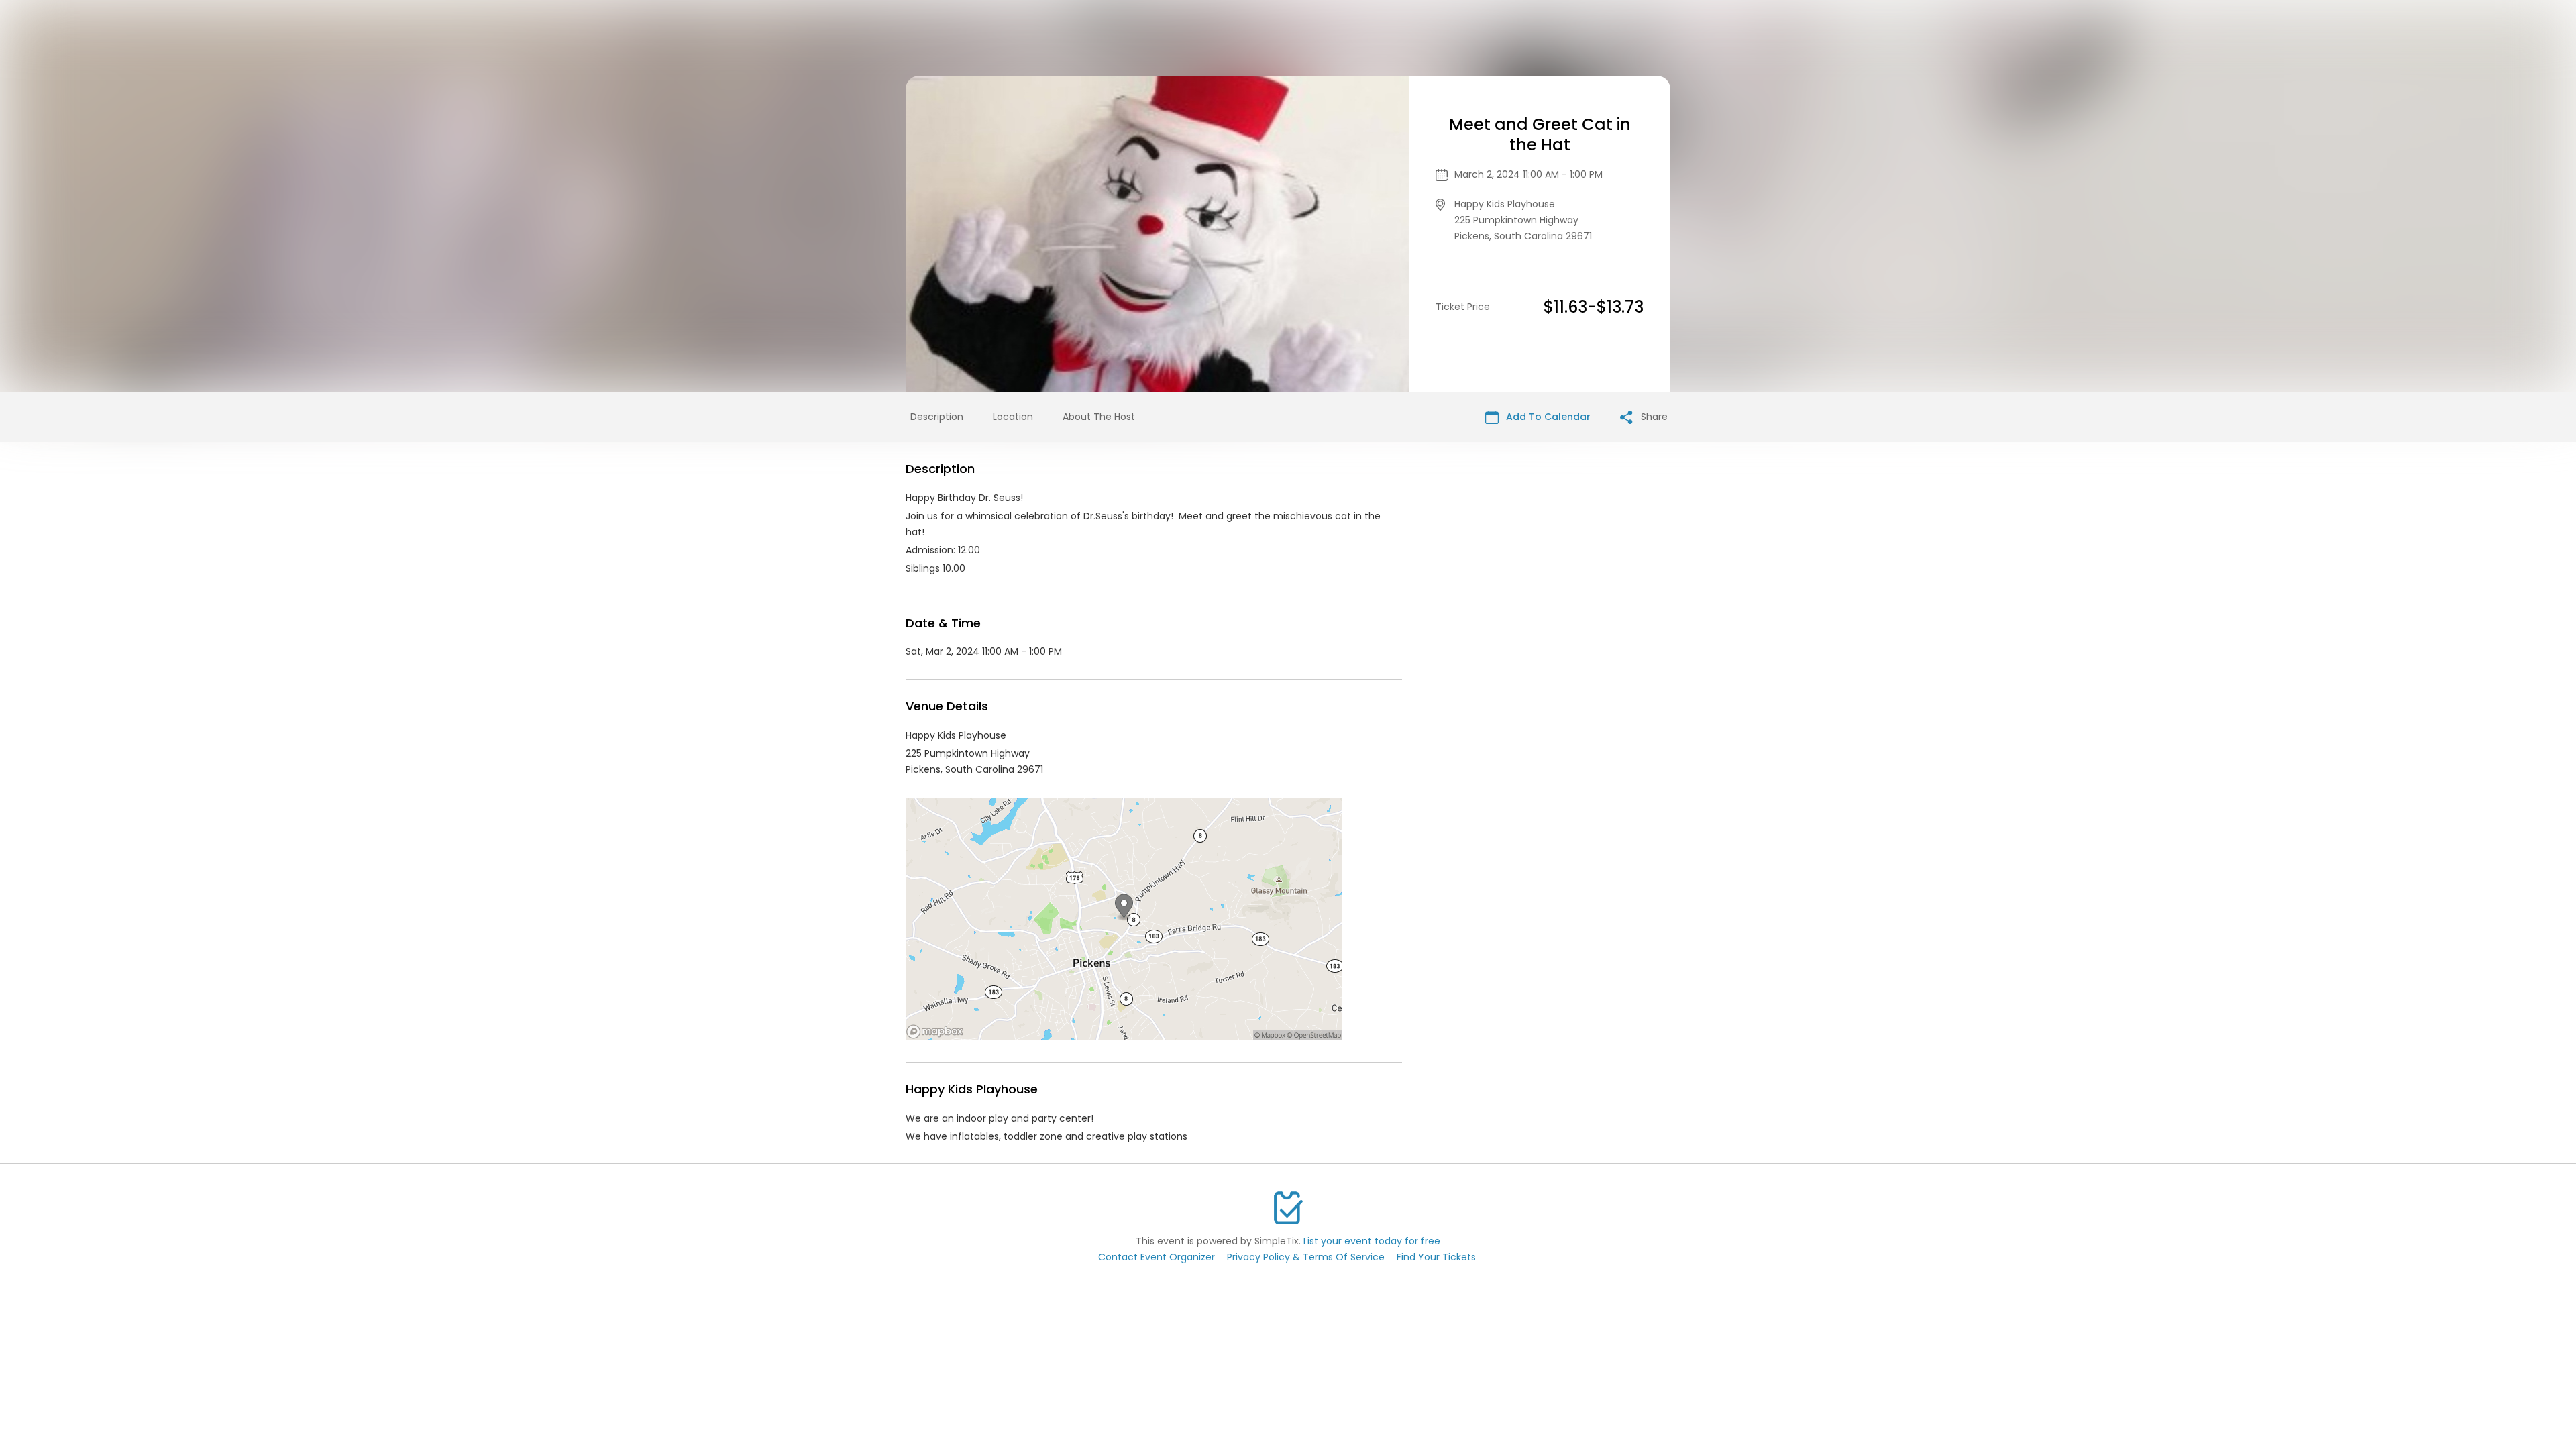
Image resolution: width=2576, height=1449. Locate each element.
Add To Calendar (1547, 417)
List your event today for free (1372, 1241)
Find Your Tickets (1436, 1257)
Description (937, 417)
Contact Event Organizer (1157, 1257)
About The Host (1099, 417)
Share (1653, 417)
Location (1013, 417)
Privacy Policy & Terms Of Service (1306, 1257)
